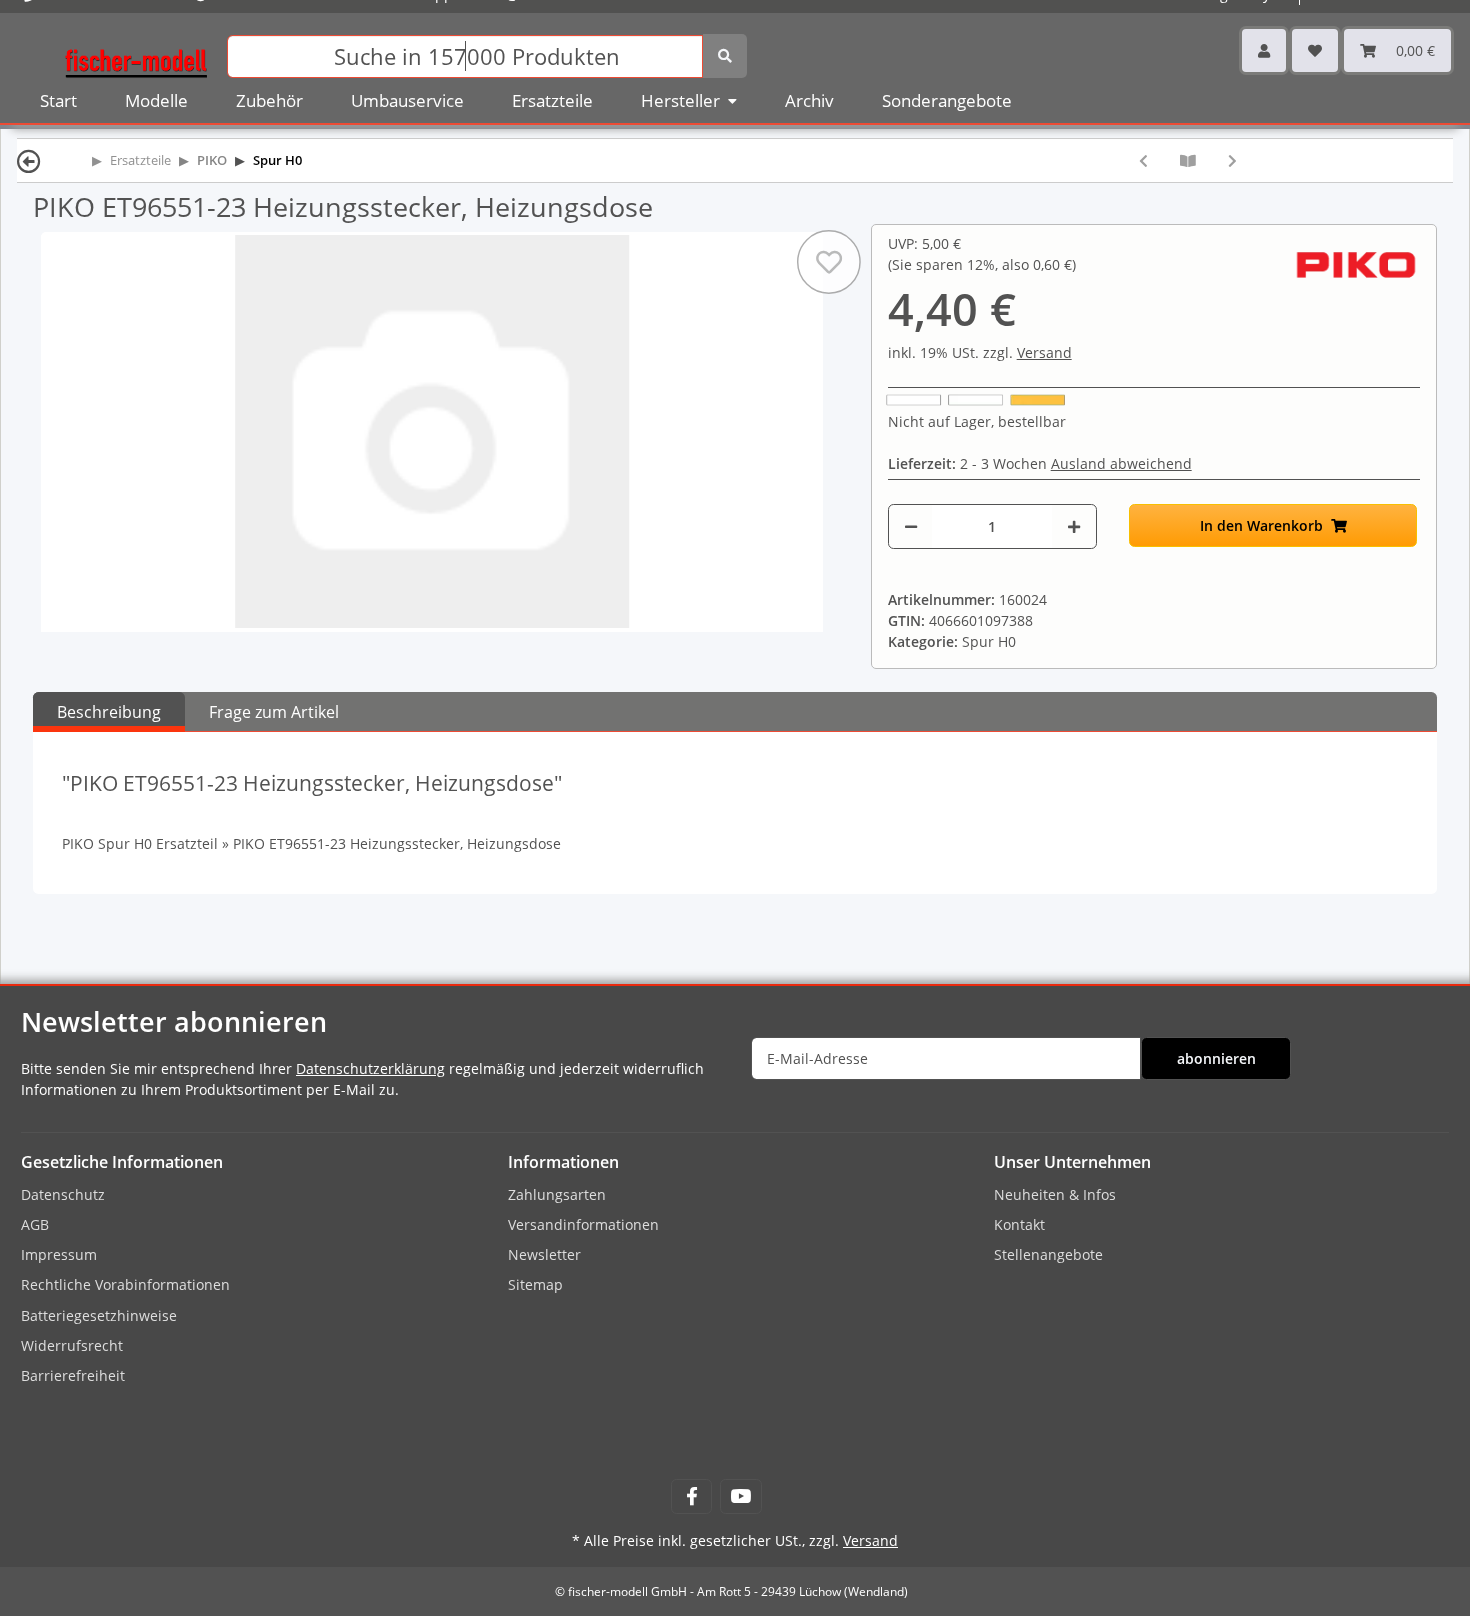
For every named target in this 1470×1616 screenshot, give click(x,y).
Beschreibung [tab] (109, 712)
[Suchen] (725, 56)
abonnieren (1216, 1058)
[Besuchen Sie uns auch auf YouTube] (740, 1496)
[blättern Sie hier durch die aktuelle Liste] (1188, 160)
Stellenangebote (1048, 1254)
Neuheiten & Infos (1055, 1194)
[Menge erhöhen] (1074, 526)
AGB (35, 1224)
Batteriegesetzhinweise (99, 1315)
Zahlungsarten (557, 1194)
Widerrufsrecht (72, 1345)
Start (58, 100)
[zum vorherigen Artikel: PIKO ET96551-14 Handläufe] (1143, 160)
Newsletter (544, 1254)
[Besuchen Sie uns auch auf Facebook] (691, 1496)
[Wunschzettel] (1315, 50)
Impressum (59, 1254)
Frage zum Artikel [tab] (274, 712)
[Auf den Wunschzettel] (829, 262)
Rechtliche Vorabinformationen (125, 1284)
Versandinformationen (583, 1224)
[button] (1264, 50)
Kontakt (1019, 1224)
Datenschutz (63, 1194)
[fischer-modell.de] (136, 54)
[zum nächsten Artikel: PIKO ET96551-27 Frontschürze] (1232, 160)
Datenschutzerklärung (370, 1068)
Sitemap (535, 1284)
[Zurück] (29, 160)
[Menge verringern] (911, 526)
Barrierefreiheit (73, 1375)
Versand (1044, 352)
